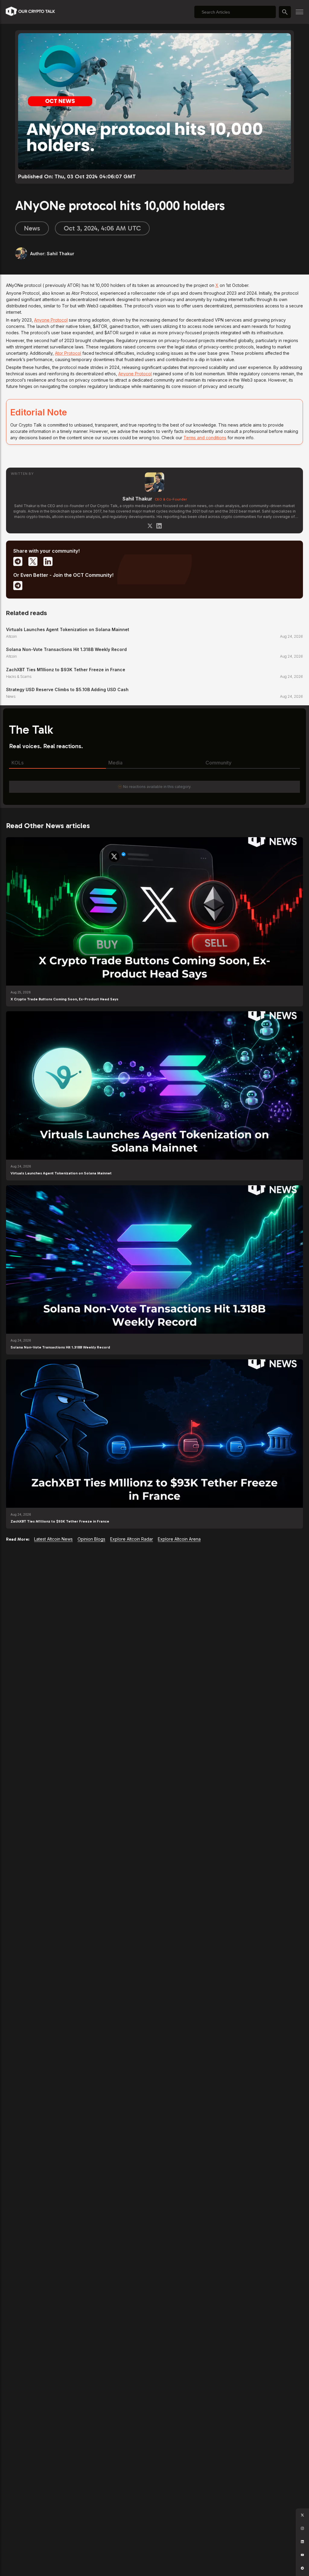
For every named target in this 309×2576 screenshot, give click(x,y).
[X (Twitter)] (150, 526)
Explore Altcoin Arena (179, 1539)
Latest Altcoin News (53, 1539)
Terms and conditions (205, 438)
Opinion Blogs (91, 1539)
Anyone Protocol (51, 320)
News (32, 228)
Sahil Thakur (137, 499)
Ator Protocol (68, 353)
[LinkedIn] (159, 526)
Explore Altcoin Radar (132, 1539)
